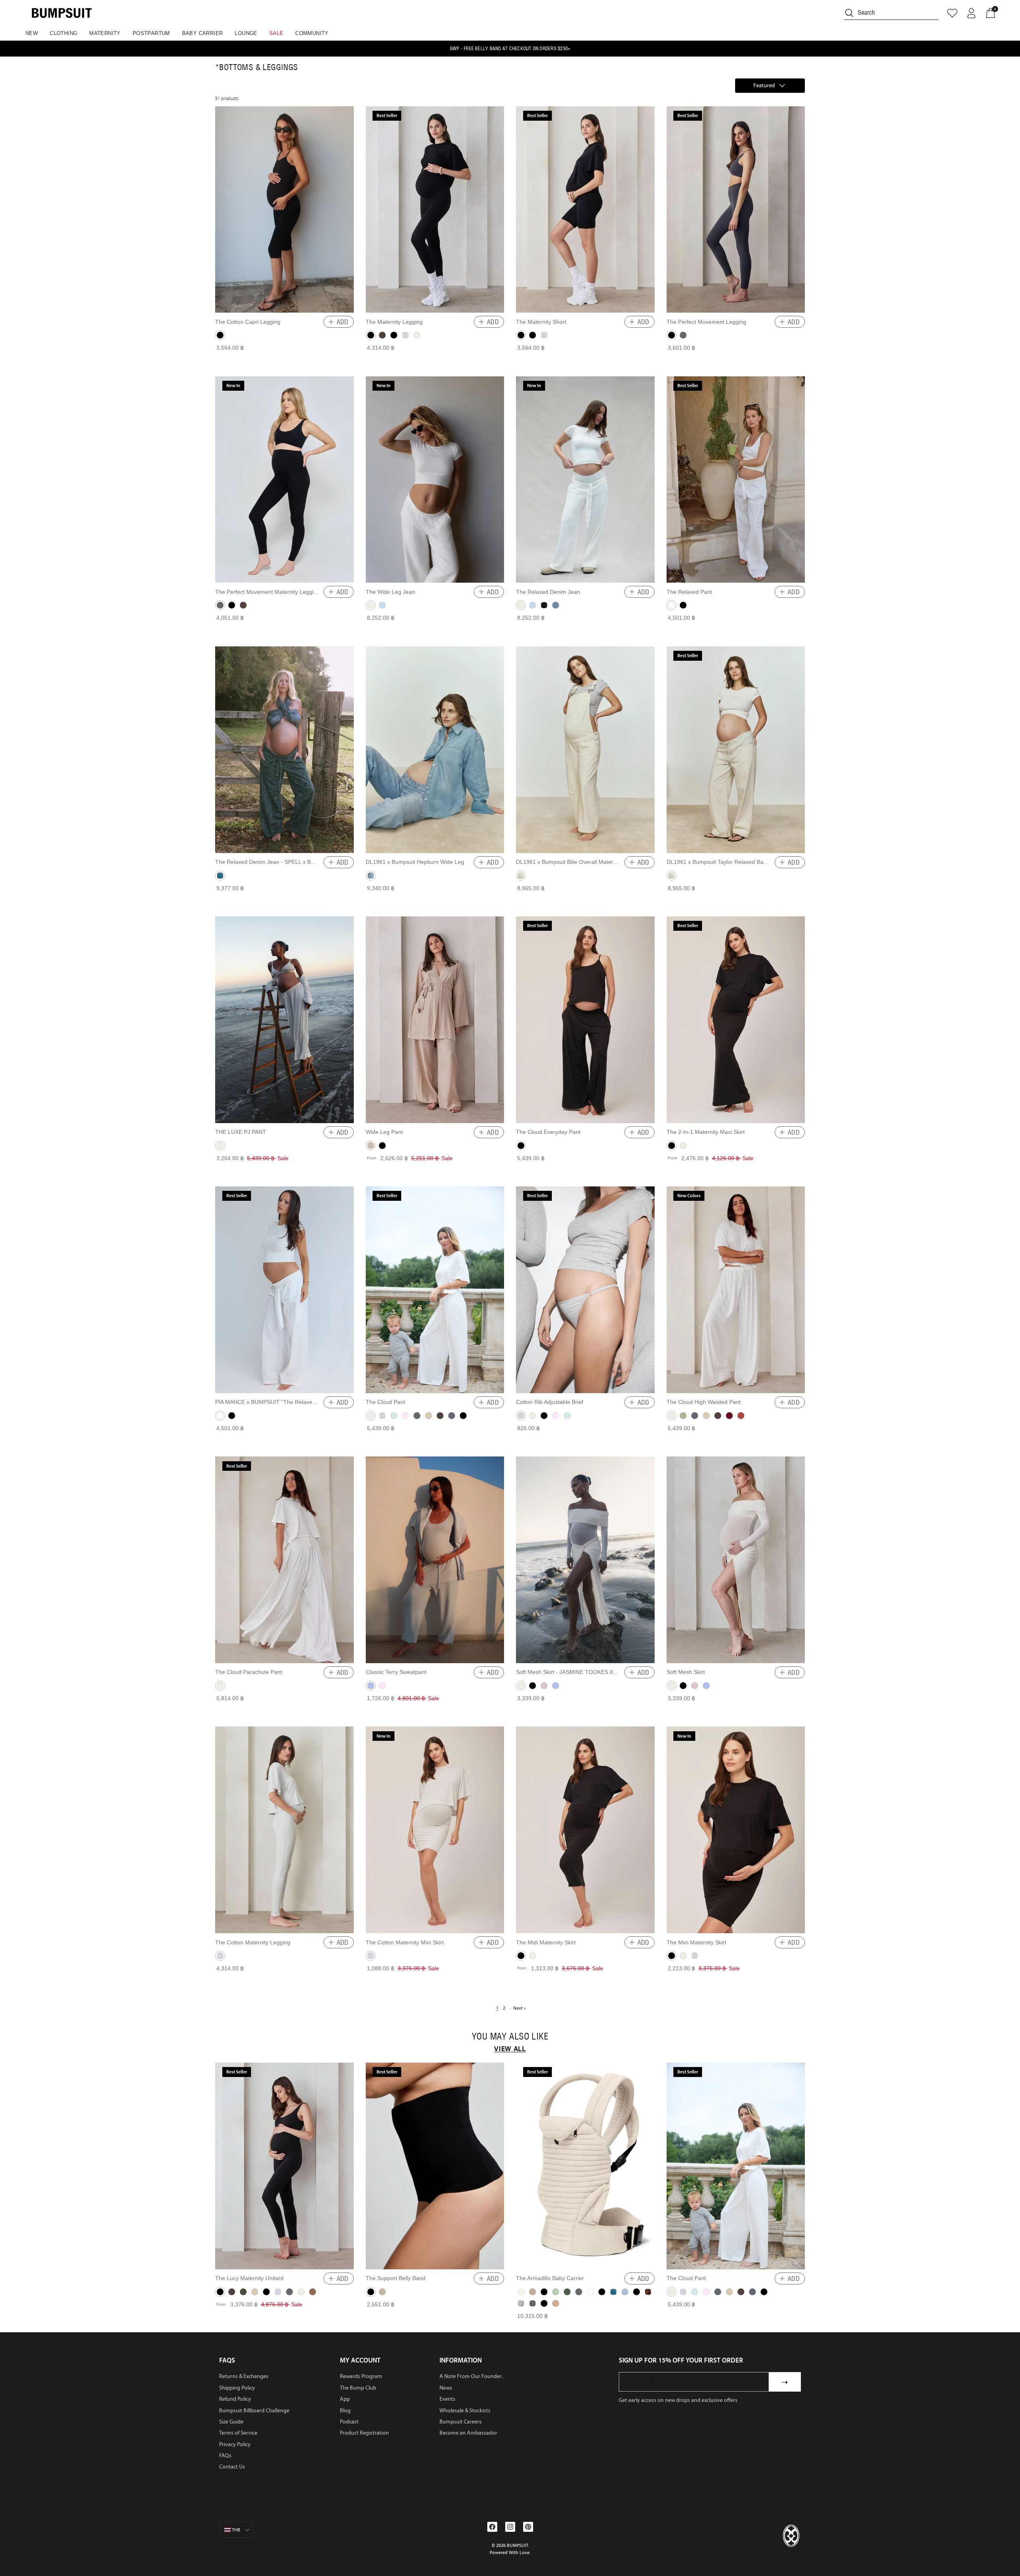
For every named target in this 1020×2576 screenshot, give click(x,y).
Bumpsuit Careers (461, 2422)
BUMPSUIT (517, 2545)
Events (447, 2399)
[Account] (971, 13)
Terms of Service (238, 2433)
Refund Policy (235, 2399)
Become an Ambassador (468, 2433)
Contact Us (232, 2467)
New (32, 33)
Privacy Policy (235, 2444)
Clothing (64, 33)
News (446, 2388)
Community (312, 33)
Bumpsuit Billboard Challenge (254, 2411)
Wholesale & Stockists (465, 2411)
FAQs (225, 2456)
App (345, 2399)
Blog (345, 2411)
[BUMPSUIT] (62, 13)
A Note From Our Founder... (472, 2376)
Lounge (246, 33)
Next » (520, 2008)
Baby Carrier (203, 33)
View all (510, 2049)
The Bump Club (358, 2388)
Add (343, 322)
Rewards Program (361, 2376)
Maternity (105, 33)
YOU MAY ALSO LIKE (510, 2037)
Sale (277, 33)
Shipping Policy (237, 2388)
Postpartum (151, 33)
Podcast (349, 2422)
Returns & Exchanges (244, 2376)
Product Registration (364, 2433)
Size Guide (231, 2422)
